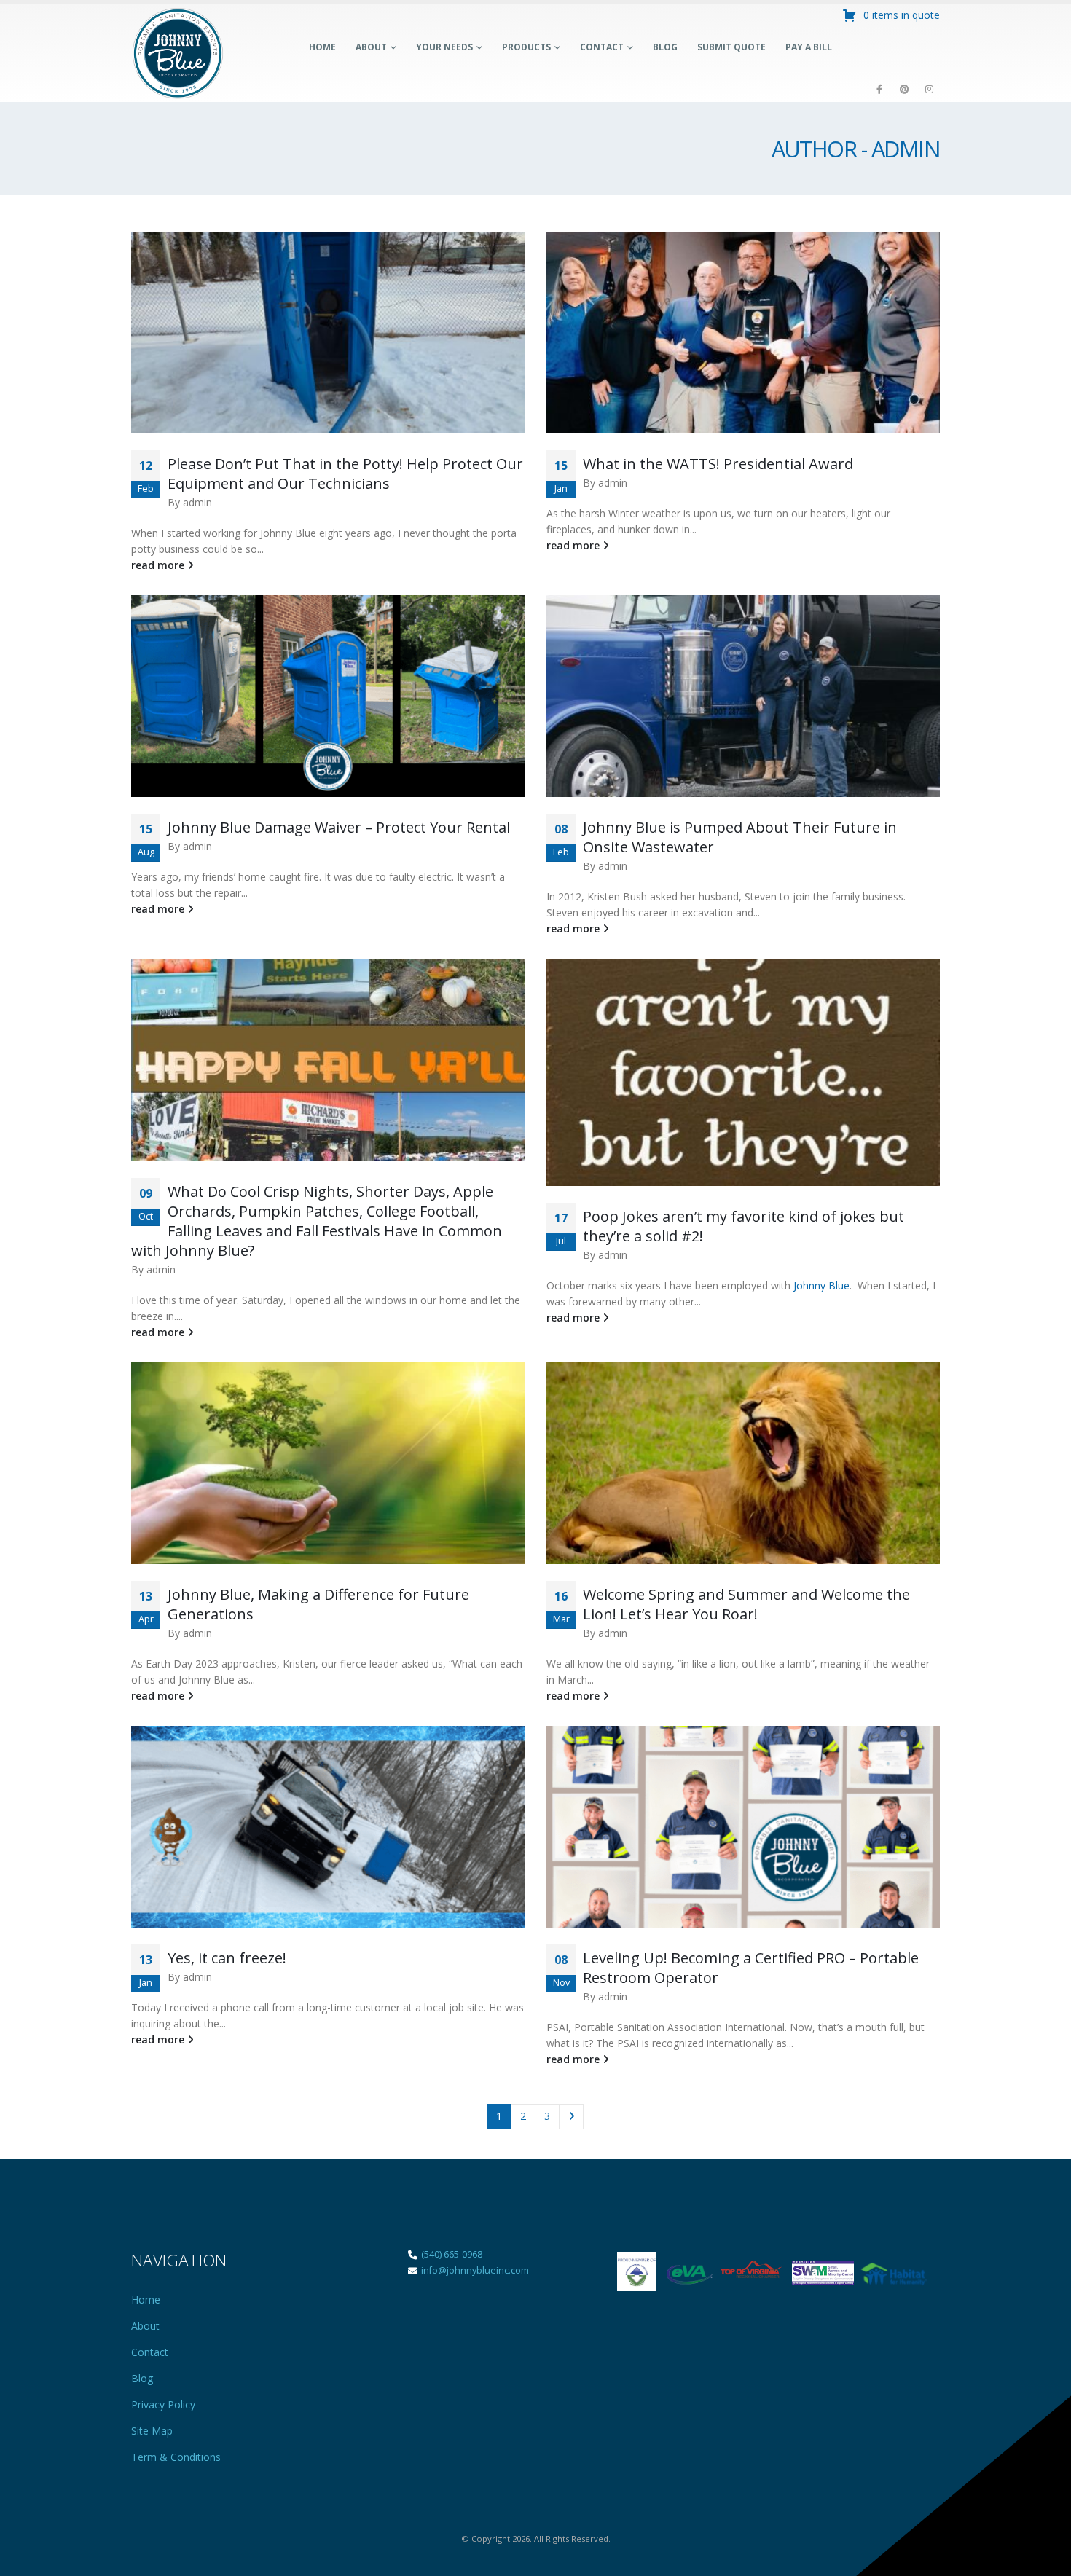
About (371, 47)
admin (197, 502)
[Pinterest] (904, 89)
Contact (602, 47)
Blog (665, 47)
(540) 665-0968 (452, 2254)
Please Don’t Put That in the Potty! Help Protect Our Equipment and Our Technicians (345, 474)
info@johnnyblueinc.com (474, 2270)
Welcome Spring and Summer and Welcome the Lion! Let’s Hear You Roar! (746, 1604)
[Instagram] (929, 89)
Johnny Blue (821, 1285)
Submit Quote (731, 47)
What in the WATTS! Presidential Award (718, 464)
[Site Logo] (178, 53)
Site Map (152, 2431)
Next (572, 2117)
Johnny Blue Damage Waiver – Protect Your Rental (339, 827)
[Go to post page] (328, 333)
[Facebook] (879, 89)
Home (322, 47)
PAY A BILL (809, 47)
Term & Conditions (176, 2457)
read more (159, 565)
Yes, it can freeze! (227, 1958)
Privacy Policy (163, 2404)
